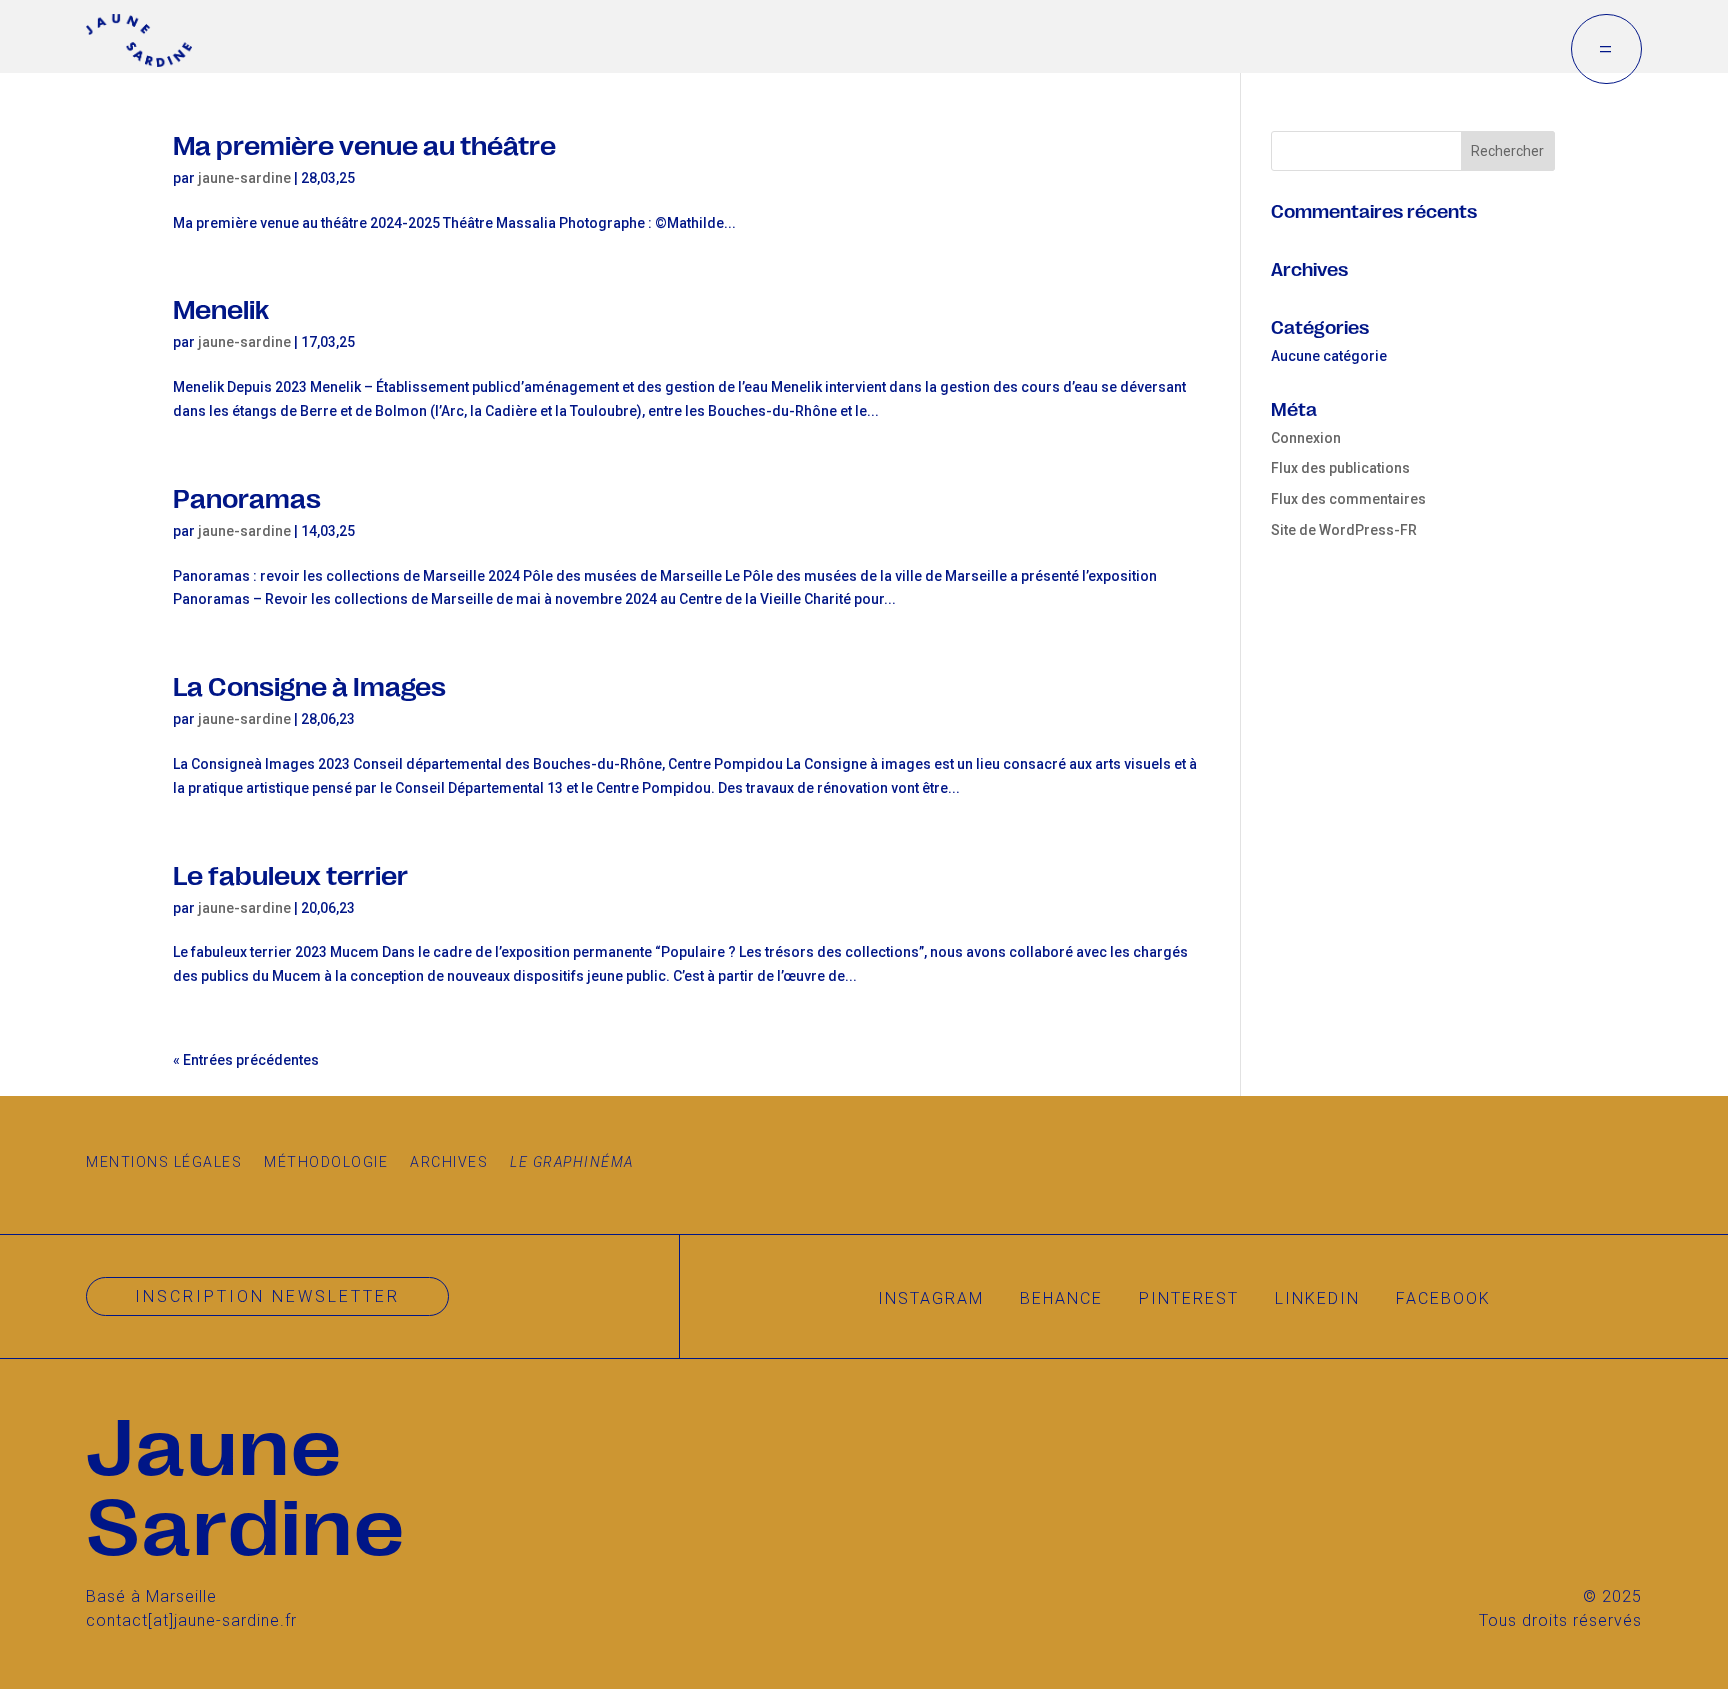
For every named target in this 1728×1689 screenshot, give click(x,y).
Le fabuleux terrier (290, 873)
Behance (1061, 1298)
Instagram (931, 1298)
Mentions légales (164, 1162)
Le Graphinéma (572, 1162)
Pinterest (1189, 1298)
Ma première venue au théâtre (364, 143)
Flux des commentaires (1348, 499)
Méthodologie (326, 1162)
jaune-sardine (244, 178)
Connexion (1306, 438)
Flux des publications (1340, 468)
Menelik (221, 307)
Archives (449, 1162)
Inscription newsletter (267, 1296)
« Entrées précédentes (246, 1060)
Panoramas (247, 496)
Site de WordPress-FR (1344, 530)
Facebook (1443, 1298)
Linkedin (1317, 1298)
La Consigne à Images (309, 684)
